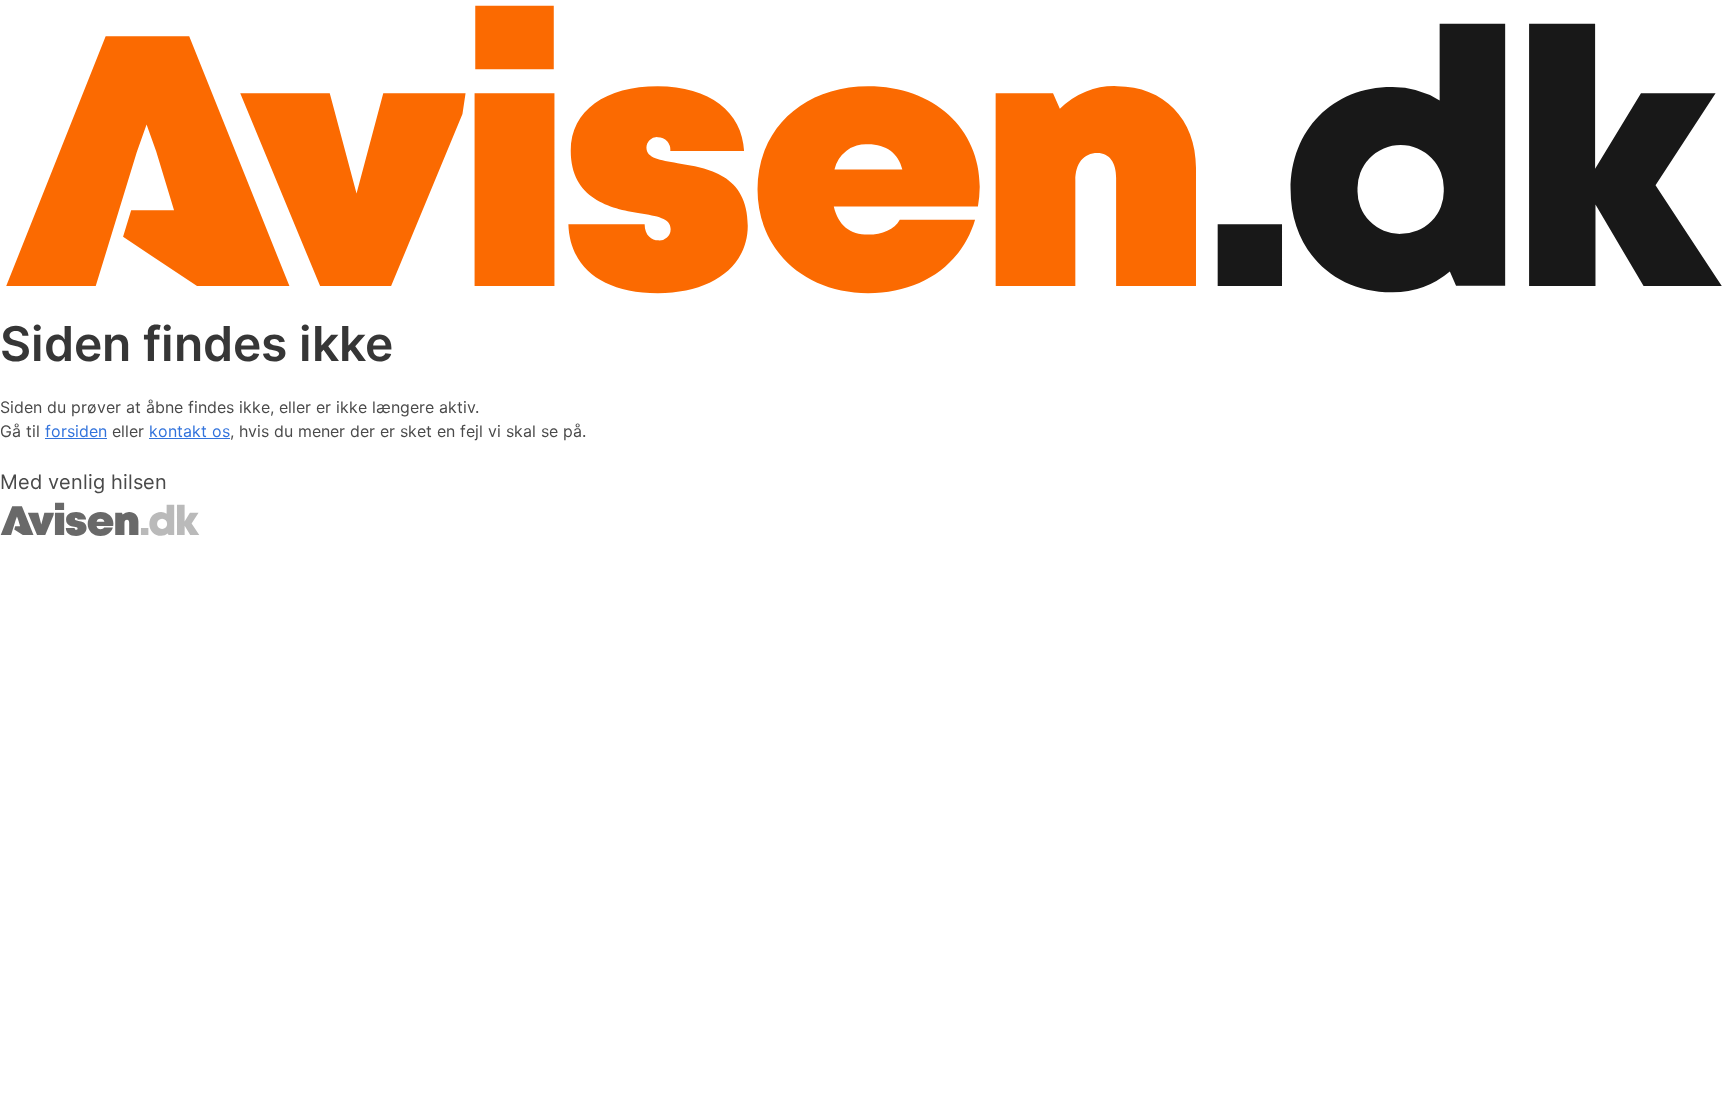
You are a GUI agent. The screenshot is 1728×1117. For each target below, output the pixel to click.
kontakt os (189, 431)
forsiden (76, 431)
